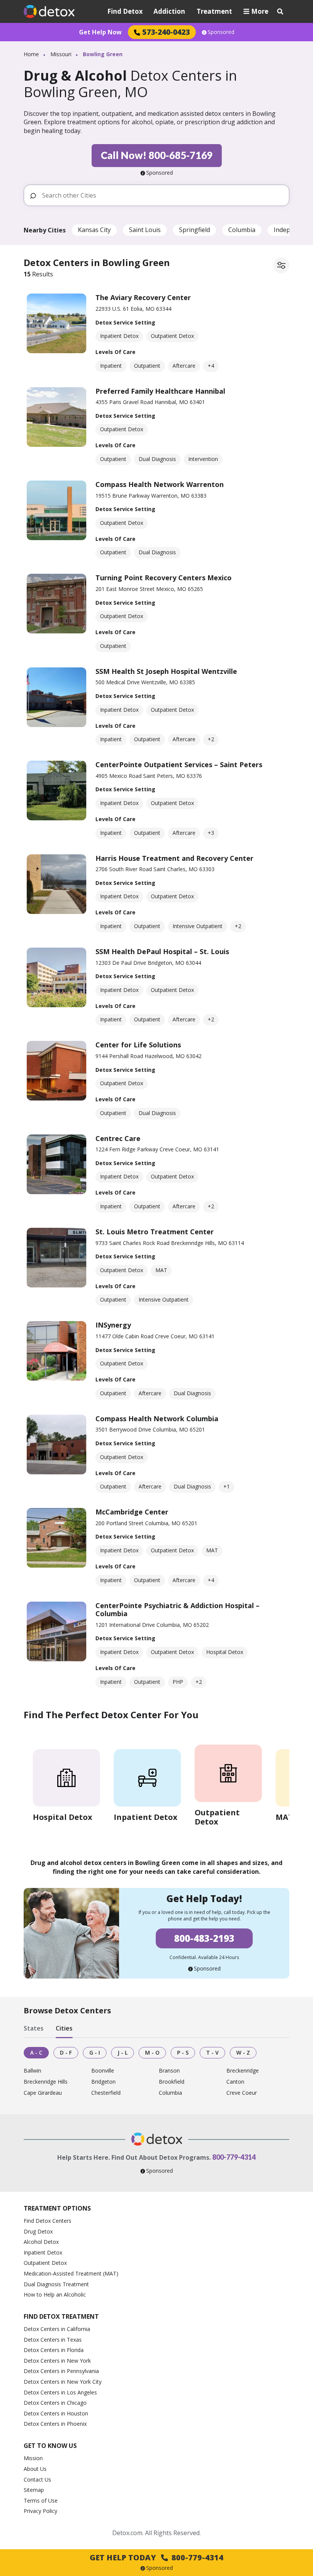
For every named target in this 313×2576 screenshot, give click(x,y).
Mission (33, 2458)
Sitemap (34, 2490)
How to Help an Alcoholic (55, 2294)
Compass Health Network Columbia (157, 1419)
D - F (66, 2053)
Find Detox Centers (48, 2221)
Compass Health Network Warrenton (160, 484)
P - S (183, 2053)
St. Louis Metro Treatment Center (155, 1232)
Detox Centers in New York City (63, 2382)
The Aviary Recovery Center (143, 297)
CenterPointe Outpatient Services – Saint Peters (179, 765)
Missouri (61, 54)
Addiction (169, 11)
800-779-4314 (234, 2157)
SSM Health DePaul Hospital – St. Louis (162, 951)
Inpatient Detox (43, 2252)
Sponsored (221, 32)
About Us (35, 2469)
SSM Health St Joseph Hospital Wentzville (166, 671)
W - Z (243, 2053)
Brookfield (172, 2082)
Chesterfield (106, 2093)
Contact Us (37, 2479)
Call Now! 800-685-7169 (157, 155)
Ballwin (32, 2071)
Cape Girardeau (43, 2093)
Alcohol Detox (41, 2242)
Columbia (242, 230)
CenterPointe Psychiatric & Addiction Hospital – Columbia (177, 1610)
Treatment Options (57, 2208)
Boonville (103, 2071)
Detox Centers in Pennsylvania (61, 2371)
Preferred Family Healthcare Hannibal (160, 391)
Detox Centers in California (57, 2329)
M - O (152, 2053)
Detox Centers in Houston (56, 2413)
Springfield (194, 230)
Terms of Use (41, 2501)
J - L (123, 2053)
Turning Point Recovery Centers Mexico (164, 578)
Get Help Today (156, 2557)
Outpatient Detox (45, 2263)
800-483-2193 (204, 1938)
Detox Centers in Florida (54, 2350)
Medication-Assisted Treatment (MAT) (71, 2273)
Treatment (214, 11)
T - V (212, 2053)
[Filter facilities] (281, 265)
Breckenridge (243, 2071)
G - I (95, 2053)
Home (31, 54)
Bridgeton (103, 2082)
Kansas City (94, 230)
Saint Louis (145, 230)
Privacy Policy (40, 2511)
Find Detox (125, 11)
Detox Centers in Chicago (55, 2403)
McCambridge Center (132, 1512)
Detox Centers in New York (57, 2361)
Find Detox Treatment (61, 2316)
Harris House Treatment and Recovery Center (174, 858)
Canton (235, 2082)
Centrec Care (118, 1138)
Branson (169, 2071)
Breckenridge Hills (46, 2082)
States (34, 2029)
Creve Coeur (242, 2093)
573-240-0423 (166, 32)
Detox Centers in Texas (53, 2340)
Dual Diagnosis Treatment (56, 2284)
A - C (36, 2053)
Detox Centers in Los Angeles (60, 2392)
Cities (64, 2029)
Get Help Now (100, 32)
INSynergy (113, 1325)
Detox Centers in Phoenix (55, 2424)
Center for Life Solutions (138, 1045)
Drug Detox (38, 2231)
